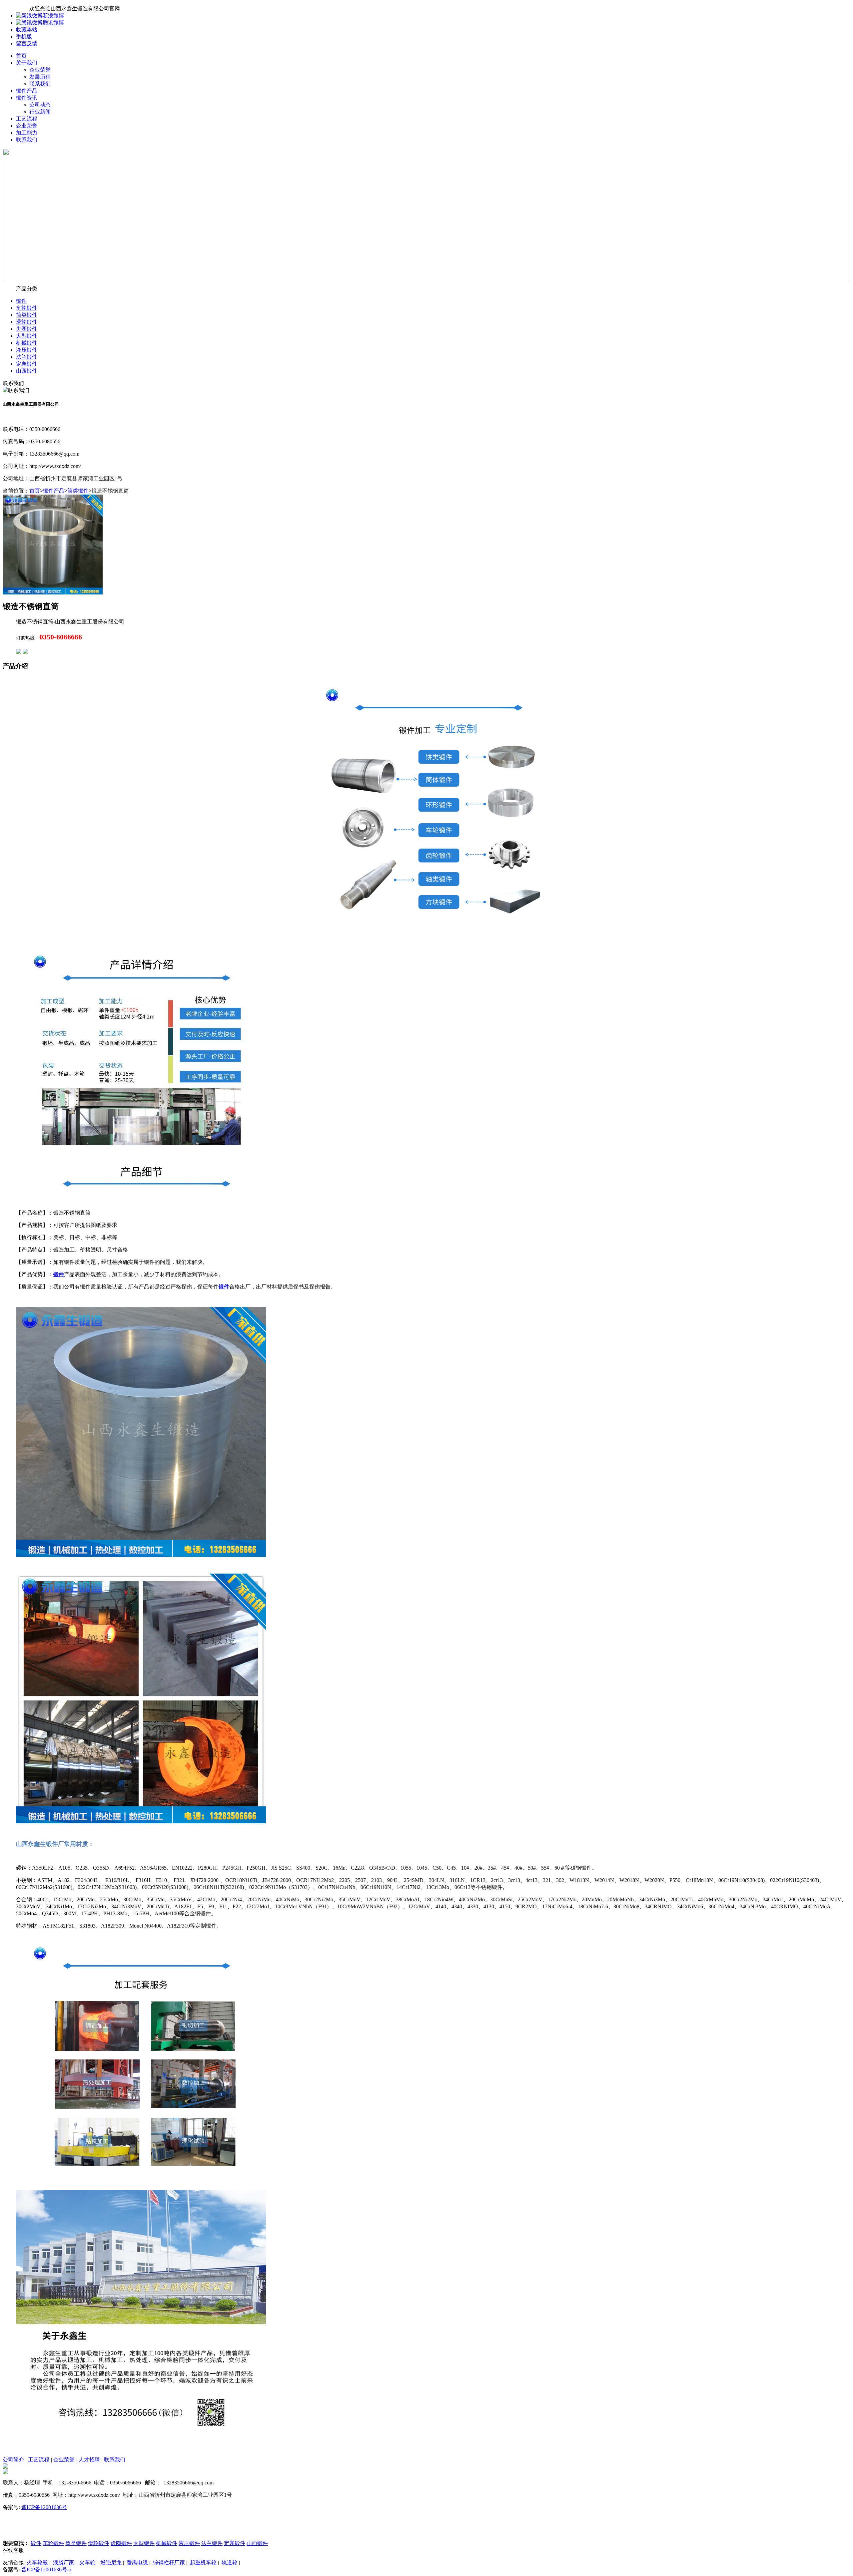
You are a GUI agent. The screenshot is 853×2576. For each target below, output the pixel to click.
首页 (21, 56)
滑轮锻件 (27, 322)
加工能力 (27, 133)
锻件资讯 (27, 98)
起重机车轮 (203, 2563)
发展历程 (40, 77)
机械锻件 (27, 343)
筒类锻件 (27, 315)
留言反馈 (27, 43)
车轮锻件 (27, 308)
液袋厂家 (64, 2563)
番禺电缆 (137, 2563)
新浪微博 (53, 15)
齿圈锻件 (27, 329)
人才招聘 (89, 2460)
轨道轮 (230, 2563)
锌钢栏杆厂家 (169, 2563)
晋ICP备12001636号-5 (46, 2570)
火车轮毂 (37, 2563)
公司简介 (13, 2460)
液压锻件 (27, 350)
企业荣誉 (40, 70)
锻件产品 (27, 91)
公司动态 (40, 105)
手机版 (24, 36)
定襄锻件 (27, 364)
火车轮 (87, 2563)
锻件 (21, 301)
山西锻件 (27, 371)
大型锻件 (27, 336)
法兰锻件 (27, 357)
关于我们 (27, 63)
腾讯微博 (53, 22)
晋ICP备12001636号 (44, 2507)
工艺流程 (27, 119)
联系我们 (40, 84)
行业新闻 (40, 112)
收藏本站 (27, 29)
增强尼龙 (111, 2563)
